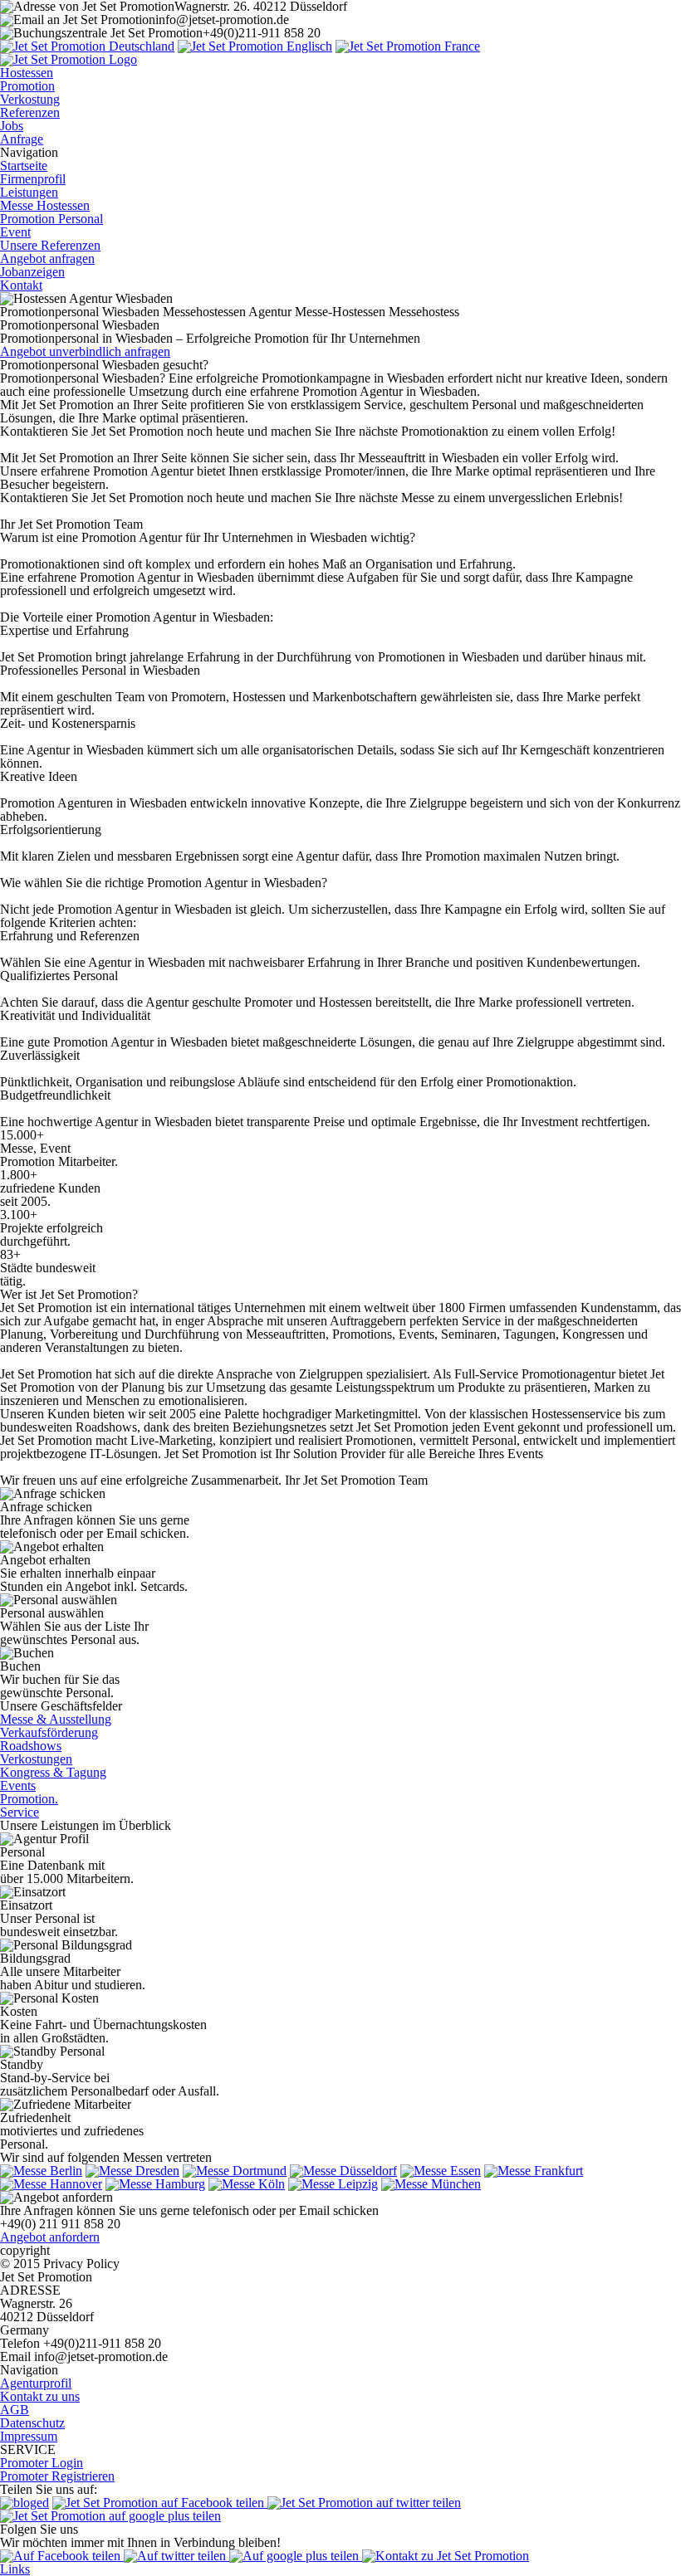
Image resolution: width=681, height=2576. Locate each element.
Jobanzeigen (32, 272)
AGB (15, 2410)
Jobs (12, 126)
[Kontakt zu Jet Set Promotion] (446, 2556)
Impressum (29, 2436)
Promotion (27, 86)
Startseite (24, 166)
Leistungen (29, 192)
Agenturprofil (36, 2383)
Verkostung (30, 99)
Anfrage (22, 139)
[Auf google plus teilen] (296, 2556)
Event (15, 232)
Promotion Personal (51, 219)
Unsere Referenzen (50, 245)
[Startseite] (87, 46)
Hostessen (27, 73)
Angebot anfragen (47, 259)
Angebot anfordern (50, 2237)
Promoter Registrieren (57, 2476)
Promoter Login (42, 2463)
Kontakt (21, 285)
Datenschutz (32, 2423)
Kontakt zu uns (40, 2396)
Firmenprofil (33, 179)
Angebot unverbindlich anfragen (85, 351)
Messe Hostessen (45, 205)
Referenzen (30, 112)
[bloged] (24, 2503)
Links (15, 2569)
